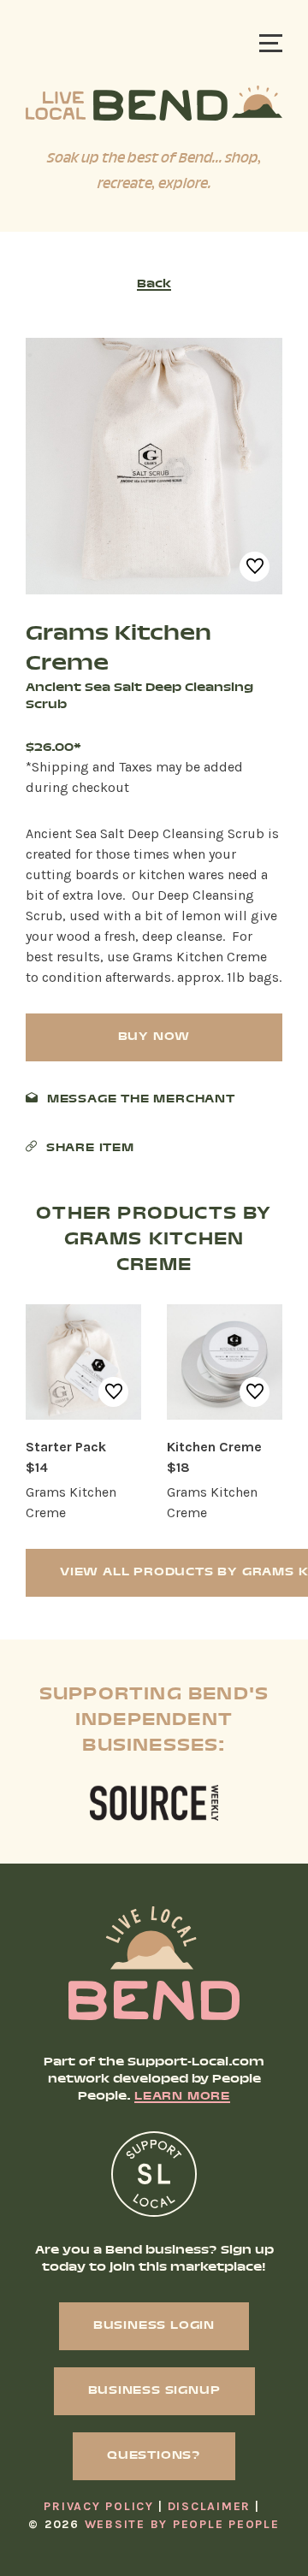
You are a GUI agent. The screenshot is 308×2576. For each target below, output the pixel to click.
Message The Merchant (141, 1100)
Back (154, 285)
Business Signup (154, 2391)
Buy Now (154, 1037)
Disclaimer (210, 2506)
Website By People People (182, 2524)
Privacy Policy (99, 2506)
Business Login (154, 2326)
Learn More (182, 2097)
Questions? (154, 2456)
